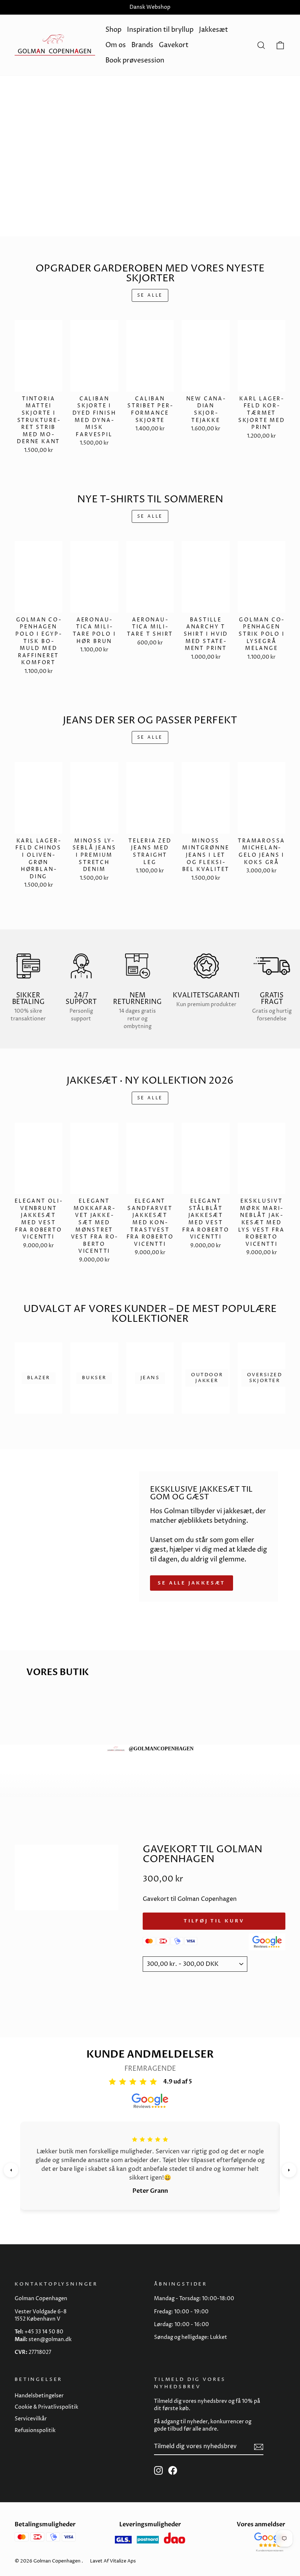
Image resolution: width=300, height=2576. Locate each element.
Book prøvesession (135, 60)
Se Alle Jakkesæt (192, 1583)
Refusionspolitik (35, 2431)
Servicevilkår (31, 2419)
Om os (116, 45)
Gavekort (174, 45)
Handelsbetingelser (39, 2396)
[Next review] (289, 2170)
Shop (113, 30)
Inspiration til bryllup (160, 30)
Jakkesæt (213, 30)
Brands (142, 45)
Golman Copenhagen (57, 2561)
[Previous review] (11, 2170)
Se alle (150, 295)
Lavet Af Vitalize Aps (113, 2561)
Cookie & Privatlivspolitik (46, 2407)
